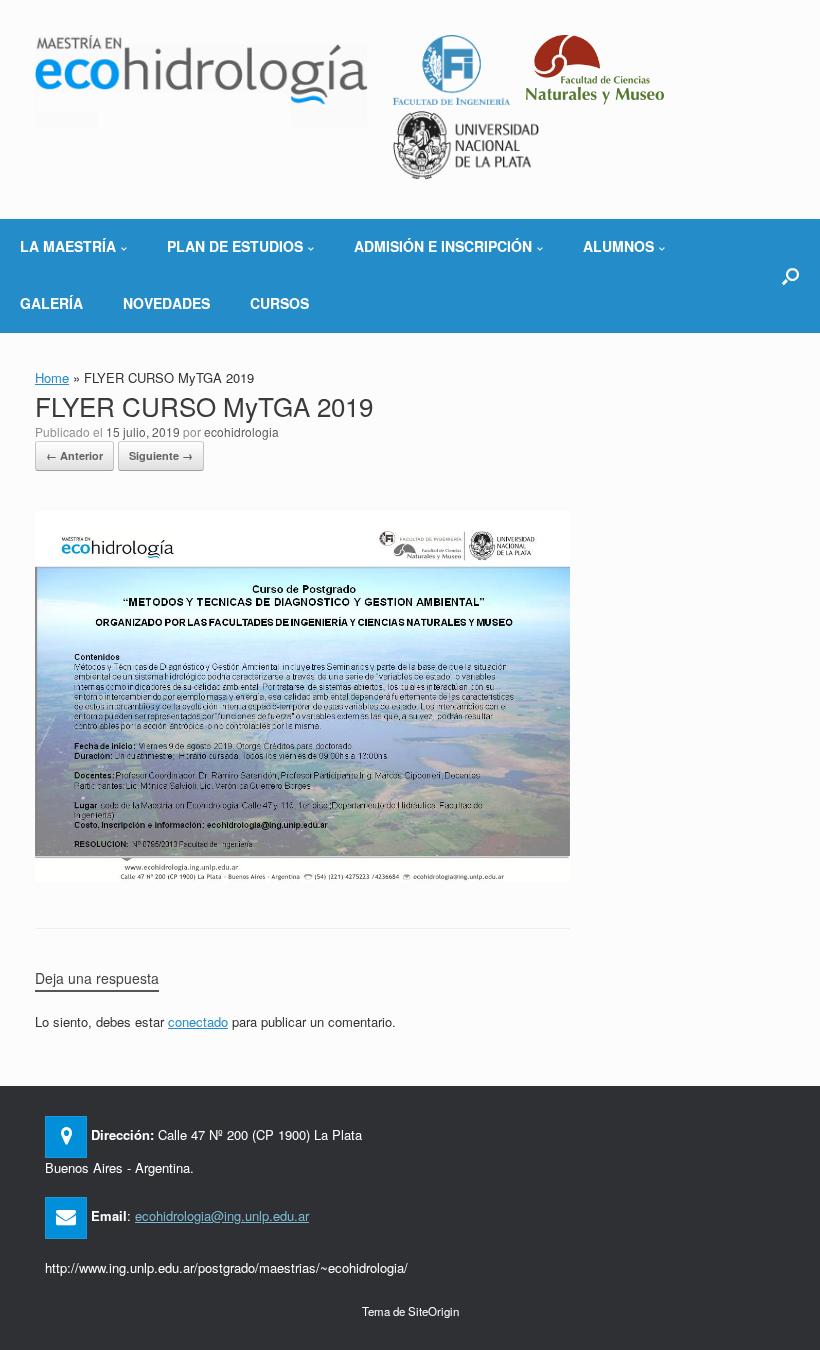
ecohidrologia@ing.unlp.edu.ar (222, 1215)
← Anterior (74, 455)
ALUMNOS (618, 246)
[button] (790, 275)
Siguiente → (161, 455)
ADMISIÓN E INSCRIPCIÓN (443, 246)
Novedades (166, 303)
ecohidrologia (241, 431)
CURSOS (279, 303)
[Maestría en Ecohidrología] (201, 81)
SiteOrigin (433, 1311)
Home (52, 377)
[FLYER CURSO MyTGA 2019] (302, 875)
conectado (198, 1021)
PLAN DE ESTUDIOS (235, 246)
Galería (51, 303)
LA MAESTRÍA (68, 246)
